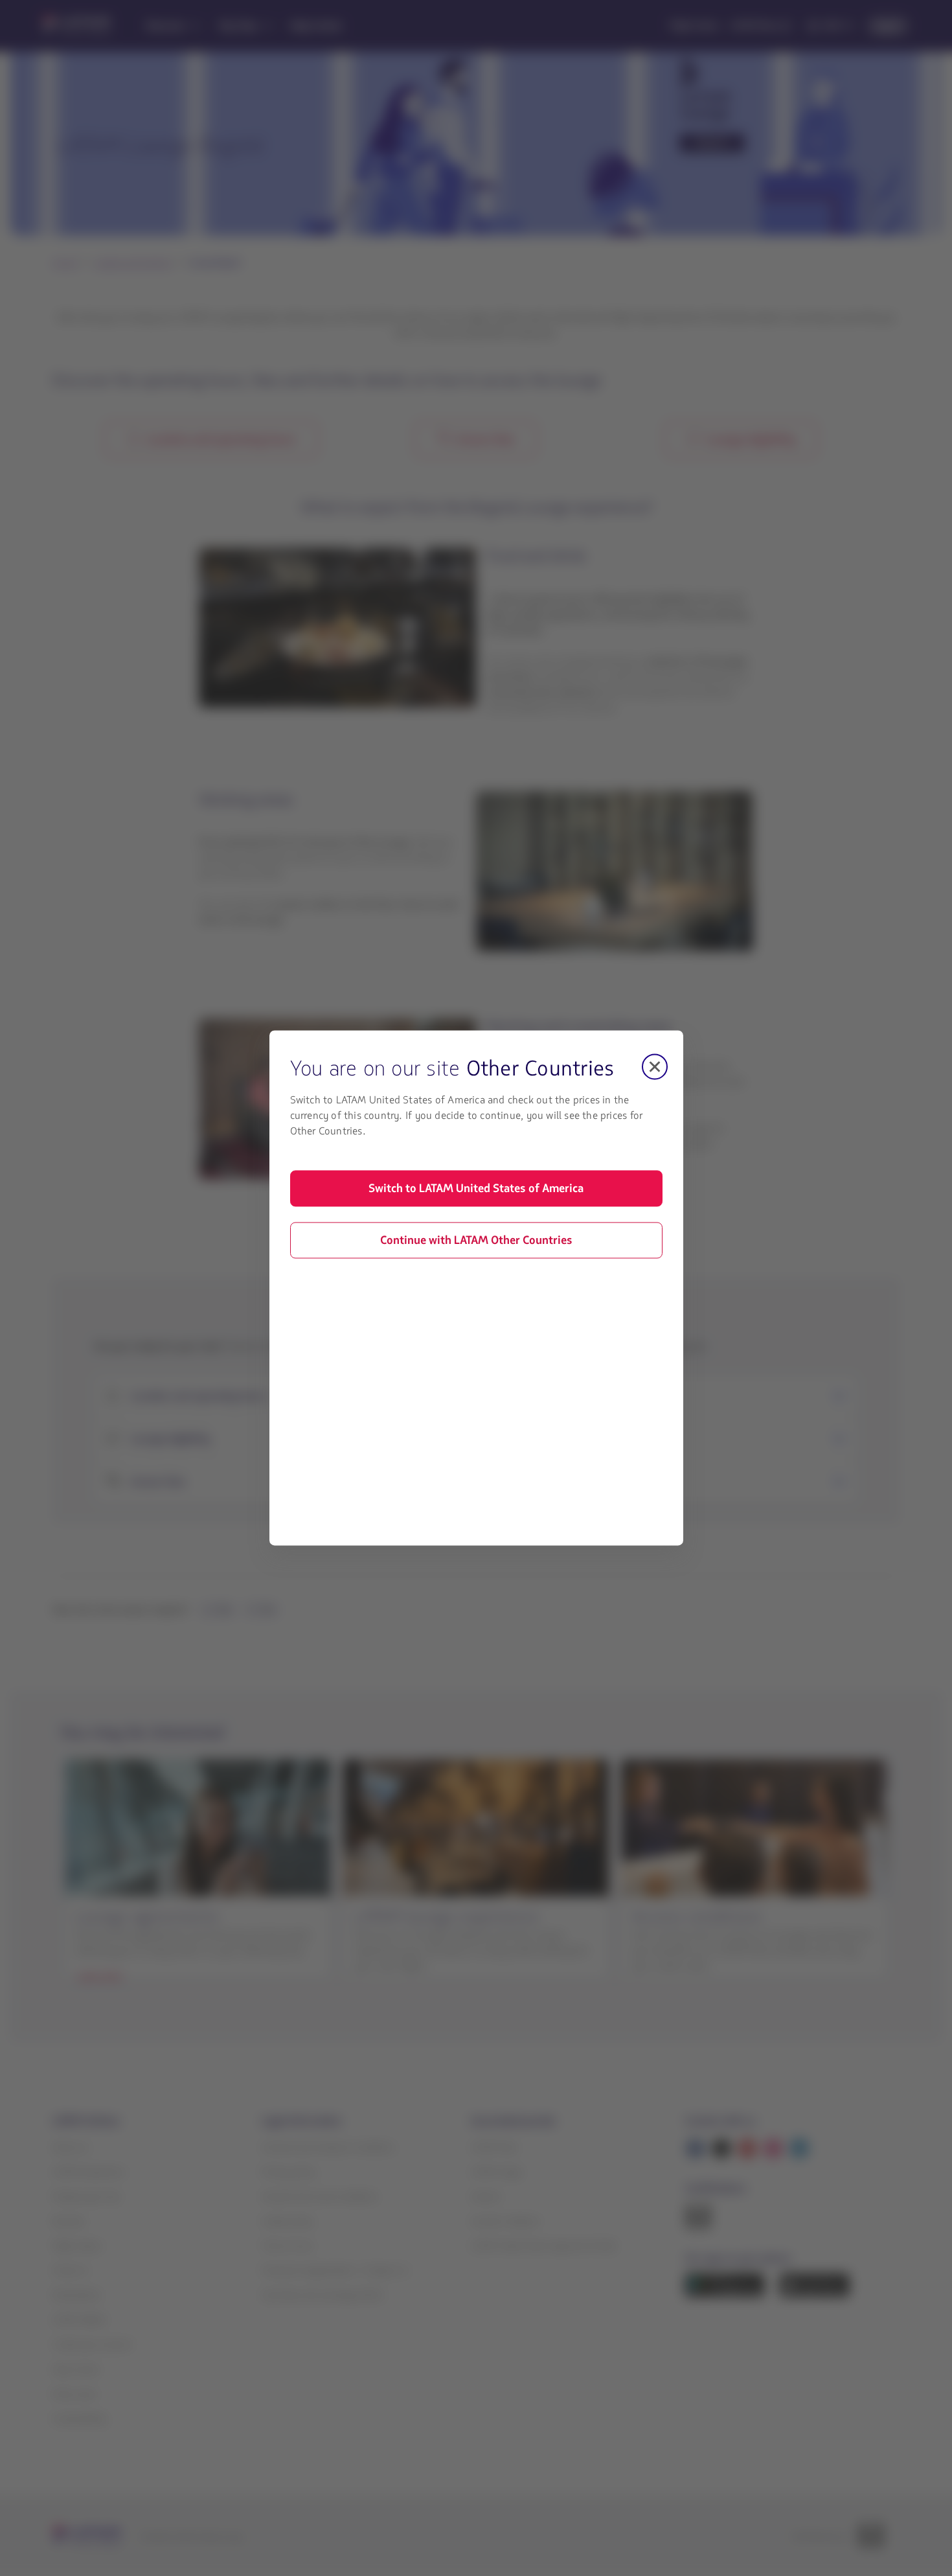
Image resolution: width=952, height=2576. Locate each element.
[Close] (655, 1066)
